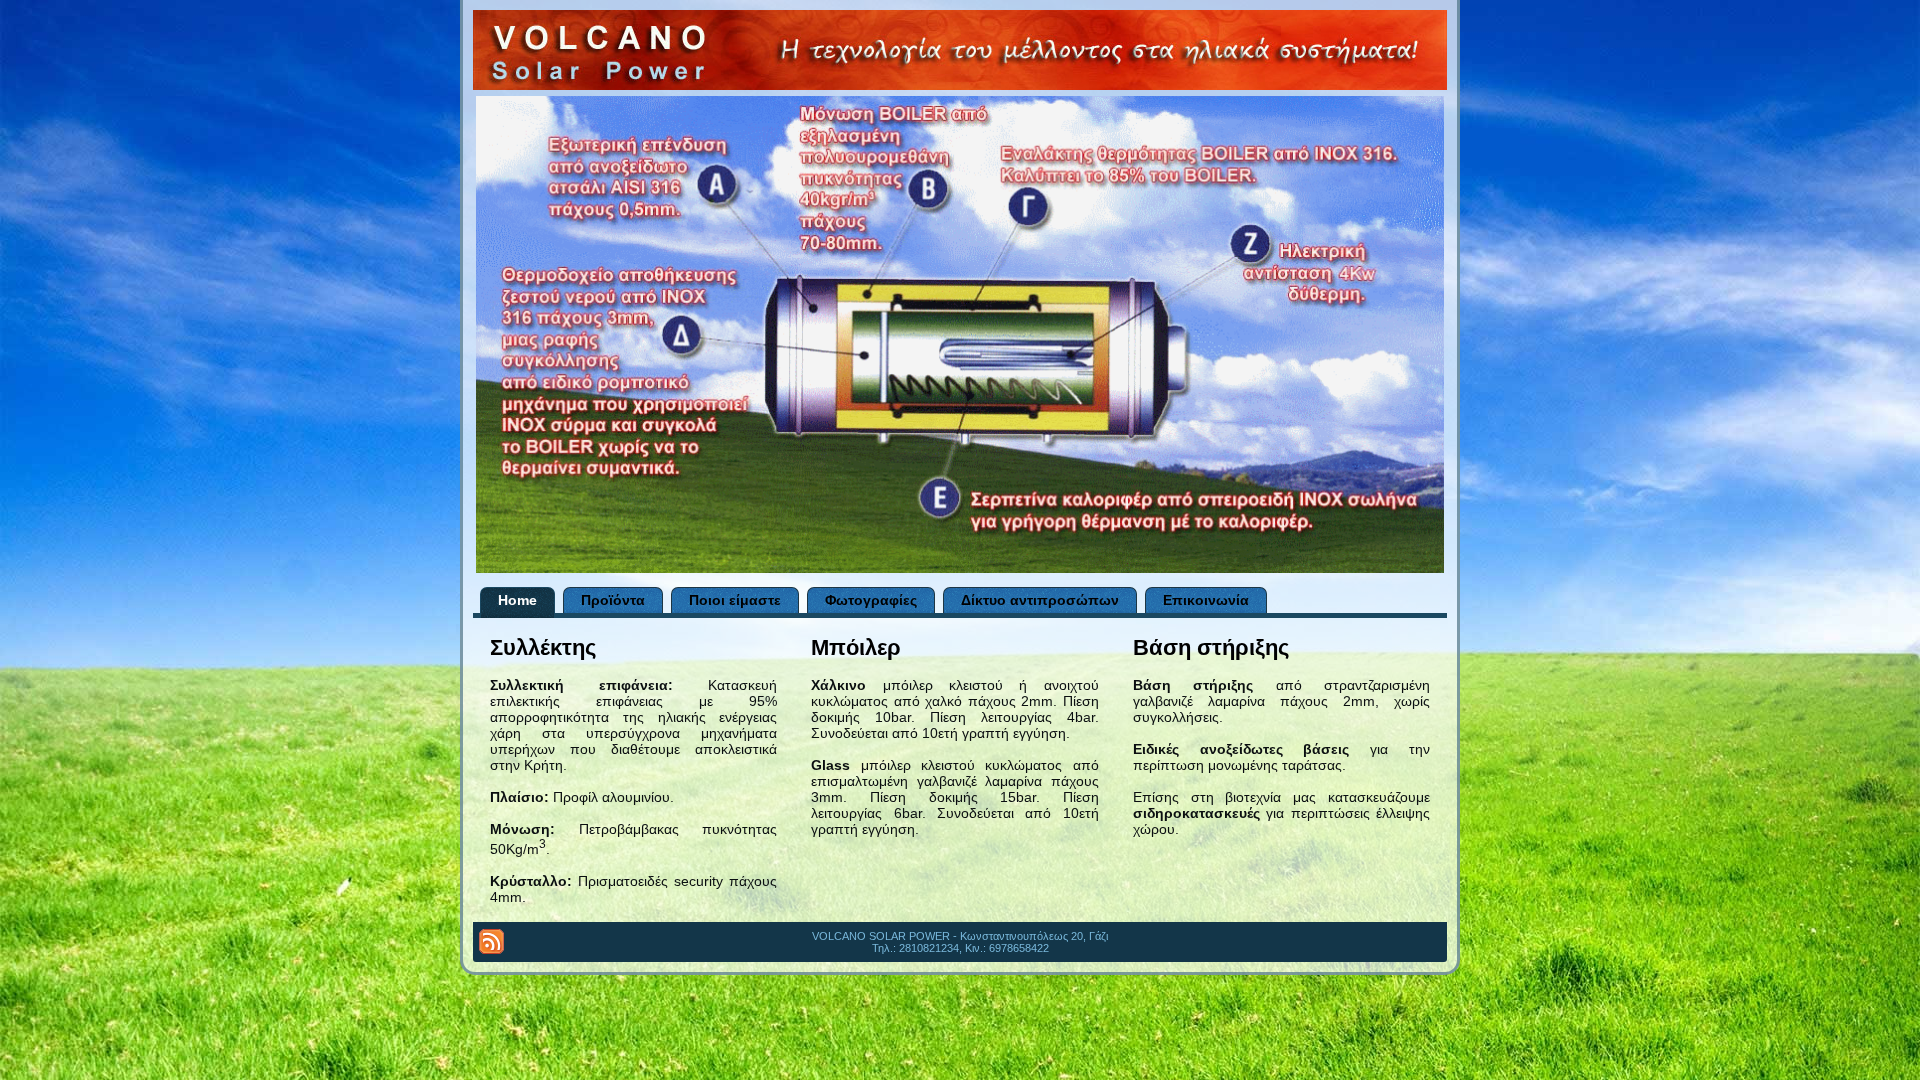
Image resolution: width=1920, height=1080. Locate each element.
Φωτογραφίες (871, 600)
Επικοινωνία (1206, 600)
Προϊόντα (613, 600)
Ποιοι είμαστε (735, 600)
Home (517, 600)
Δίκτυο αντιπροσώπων (1040, 600)
